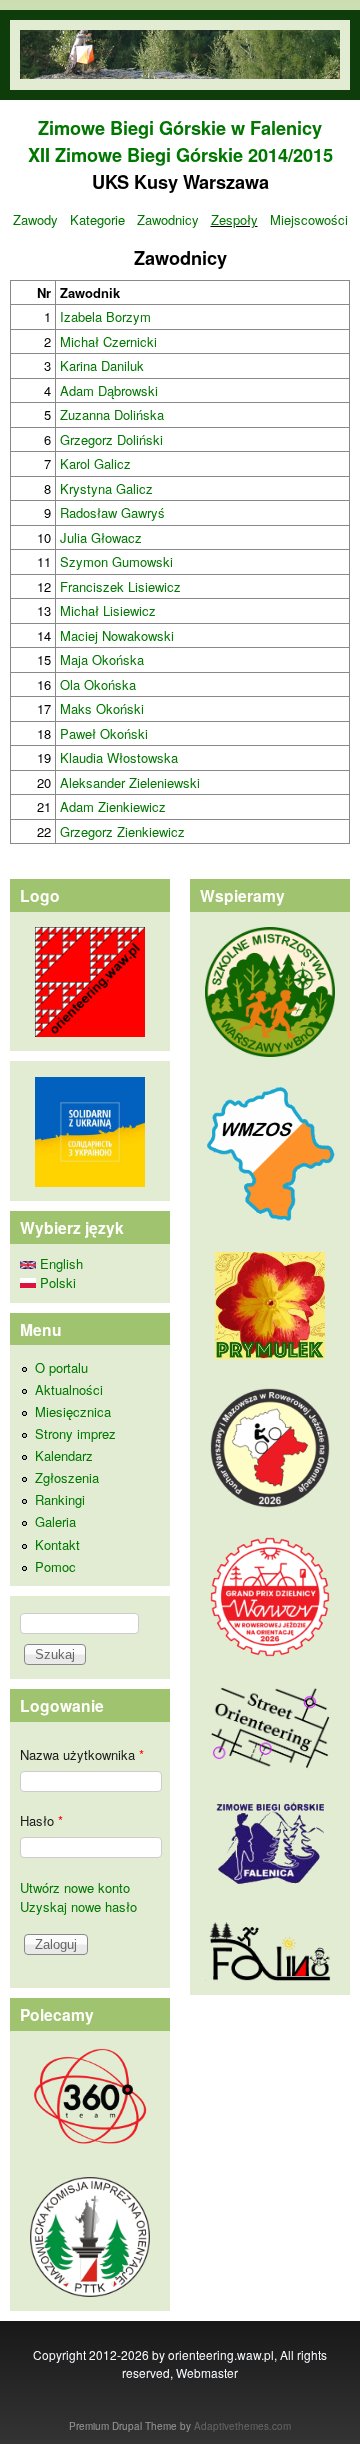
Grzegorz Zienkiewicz (122, 831)
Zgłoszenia (67, 1477)
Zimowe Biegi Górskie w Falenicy (180, 128)
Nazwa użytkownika (82, 1754)
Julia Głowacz (101, 537)
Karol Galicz (95, 463)
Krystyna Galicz (106, 488)
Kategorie (97, 219)
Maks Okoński (102, 708)
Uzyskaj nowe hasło (78, 1906)
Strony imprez (75, 1433)
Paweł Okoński (104, 733)
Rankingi (60, 1499)
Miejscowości (309, 219)
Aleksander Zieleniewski (130, 782)
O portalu (61, 1367)
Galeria (55, 1521)
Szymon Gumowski (116, 561)
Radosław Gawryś (112, 512)
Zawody (35, 219)
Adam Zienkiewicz (113, 806)
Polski (56, 1282)
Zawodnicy (168, 219)
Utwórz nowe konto (75, 1887)
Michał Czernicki (108, 341)
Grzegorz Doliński (111, 439)
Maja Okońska (102, 659)
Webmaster (207, 2372)
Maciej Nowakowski (117, 635)
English (59, 1263)
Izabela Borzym (105, 316)
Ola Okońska (98, 684)
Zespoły (234, 219)
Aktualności (69, 1389)
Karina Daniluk (102, 365)
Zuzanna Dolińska (112, 414)
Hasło (41, 1820)
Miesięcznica (73, 1411)
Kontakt (57, 1544)
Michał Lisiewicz (108, 610)
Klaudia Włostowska (119, 757)
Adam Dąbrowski (109, 390)
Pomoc (55, 1566)
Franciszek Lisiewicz (120, 586)
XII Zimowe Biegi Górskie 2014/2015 (180, 155)
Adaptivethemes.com (242, 2426)
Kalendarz (64, 1455)
